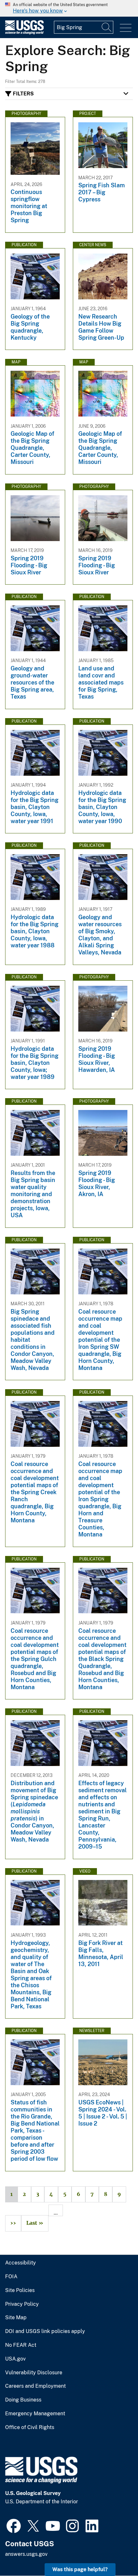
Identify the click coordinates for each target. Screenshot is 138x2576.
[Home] (24, 33)
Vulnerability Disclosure (34, 2373)
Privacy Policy (22, 2304)
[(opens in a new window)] (14, 2525)
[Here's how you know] (69, 8)
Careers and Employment (35, 2386)
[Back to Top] (115, 2553)
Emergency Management (35, 2414)
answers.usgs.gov (26, 2554)
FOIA (11, 2277)
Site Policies (20, 2290)
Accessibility (21, 2263)
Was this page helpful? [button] (80, 2569)
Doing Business (23, 2400)
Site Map (16, 2318)
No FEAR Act (21, 2345)
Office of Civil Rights (30, 2427)
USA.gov (15, 2359)
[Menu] (126, 28)
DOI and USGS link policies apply (45, 2331)
